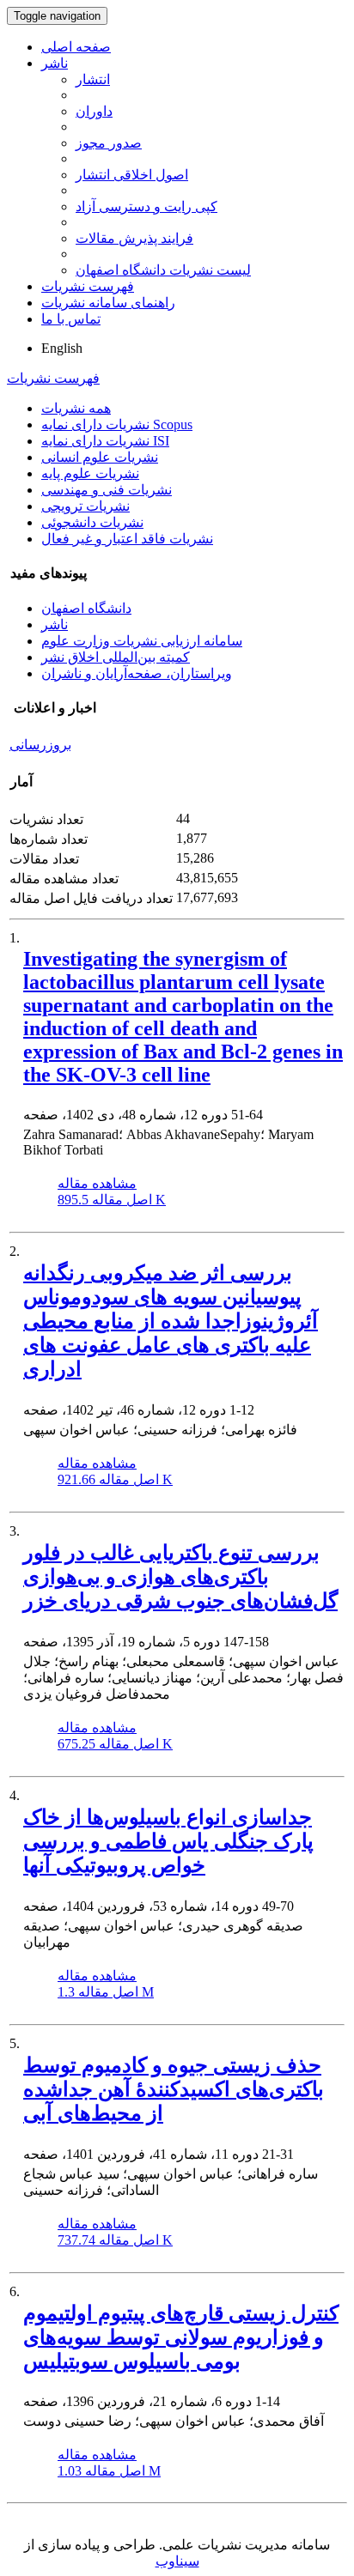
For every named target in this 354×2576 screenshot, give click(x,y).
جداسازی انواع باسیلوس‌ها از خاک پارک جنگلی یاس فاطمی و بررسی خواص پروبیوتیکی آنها (168, 1841)
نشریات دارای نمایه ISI (105, 441)
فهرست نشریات (88, 286)
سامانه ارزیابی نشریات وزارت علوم (142, 641)
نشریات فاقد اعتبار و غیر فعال (127, 539)
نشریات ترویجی (85, 506)
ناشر (55, 63)
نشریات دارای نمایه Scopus (117, 424)
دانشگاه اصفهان (86, 608)
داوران (94, 111)
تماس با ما (71, 319)
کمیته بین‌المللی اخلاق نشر (116, 657)
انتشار (93, 79)
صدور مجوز (109, 143)
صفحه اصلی (76, 47)
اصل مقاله (112, 1200)
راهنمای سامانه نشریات (108, 303)
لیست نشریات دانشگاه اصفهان (163, 270)
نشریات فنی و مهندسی (107, 490)
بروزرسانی (40, 745)
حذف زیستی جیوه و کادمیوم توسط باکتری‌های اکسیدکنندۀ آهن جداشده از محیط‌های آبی (174, 2089)
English (62, 348)
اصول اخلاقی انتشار (132, 175)
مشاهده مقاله (97, 1183)
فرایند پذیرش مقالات (134, 238)
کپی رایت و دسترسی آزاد (146, 206)
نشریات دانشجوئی (92, 522)
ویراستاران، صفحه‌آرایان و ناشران (137, 673)
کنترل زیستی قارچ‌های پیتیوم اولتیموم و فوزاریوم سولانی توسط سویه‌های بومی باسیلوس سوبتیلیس (181, 2337)
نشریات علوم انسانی (100, 457)
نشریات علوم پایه (90, 473)
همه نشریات (76, 408)
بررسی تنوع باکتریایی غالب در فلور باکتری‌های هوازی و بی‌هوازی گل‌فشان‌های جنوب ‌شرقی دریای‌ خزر (180, 1577)
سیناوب (177, 2561)
